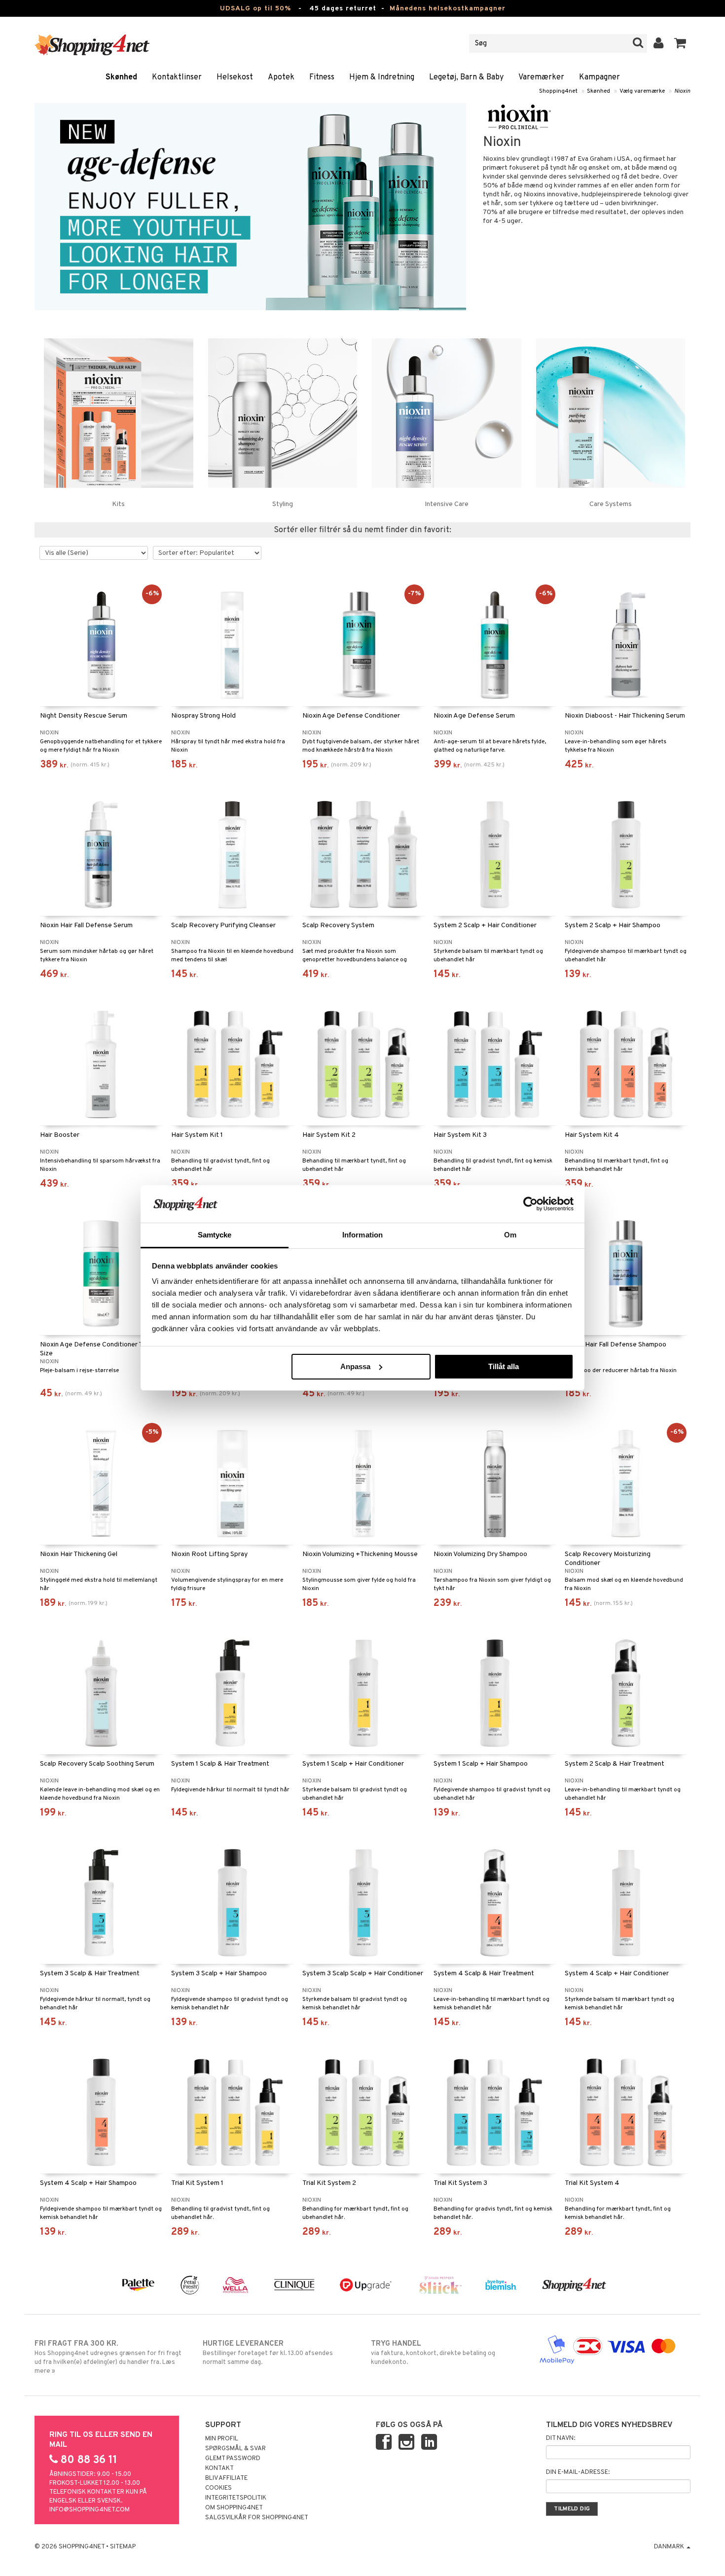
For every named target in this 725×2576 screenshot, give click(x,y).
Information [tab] (362, 1235)
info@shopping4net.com (90, 2510)
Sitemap (123, 2547)
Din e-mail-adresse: (578, 2472)
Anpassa (355, 1366)
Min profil (222, 2439)
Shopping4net (558, 91)
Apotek (281, 77)
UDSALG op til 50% (255, 9)
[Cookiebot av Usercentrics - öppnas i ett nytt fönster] (530, 1204)
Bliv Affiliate (226, 2478)
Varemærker (541, 77)
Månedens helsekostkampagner (448, 9)
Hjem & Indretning (382, 77)
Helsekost (235, 77)
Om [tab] (510, 1235)
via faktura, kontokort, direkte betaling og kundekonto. (433, 2353)
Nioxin (682, 91)
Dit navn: (561, 2438)
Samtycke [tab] (215, 1235)
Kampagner (599, 77)
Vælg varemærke (642, 91)
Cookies (218, 2488)
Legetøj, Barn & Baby (466, 77)
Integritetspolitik (236, 2498)
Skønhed (121, 77)
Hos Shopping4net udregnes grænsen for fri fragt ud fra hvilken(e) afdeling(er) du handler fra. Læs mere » (108, 2357)
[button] (680, 43)
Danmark (670, 2547)
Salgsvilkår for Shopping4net (257, 2518)
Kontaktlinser (177, 77)
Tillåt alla (504, 1366)
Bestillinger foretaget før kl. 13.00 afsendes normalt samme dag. (268, 2353)
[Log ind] (659, 43)
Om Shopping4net (234, 2508)
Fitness (322, 77)
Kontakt (219, 2468)
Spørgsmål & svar (236, 2449)
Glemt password (233, 2459)
